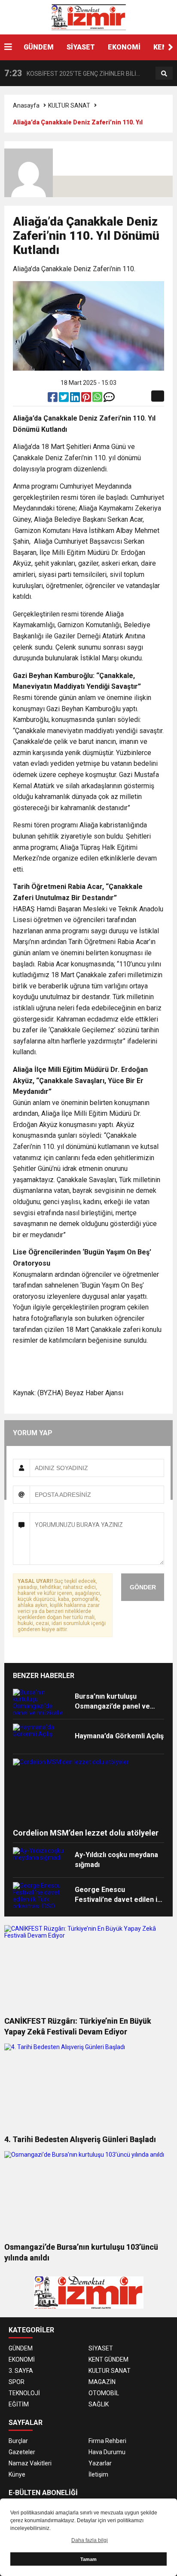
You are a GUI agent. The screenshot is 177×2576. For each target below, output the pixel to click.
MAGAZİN (102, 2382)
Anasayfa (26, 105)
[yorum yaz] (109, 399)
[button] (171, 47)
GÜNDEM (39, 47)
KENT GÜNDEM (108, 2359)
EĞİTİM (19, 2404)
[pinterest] (87, 399)
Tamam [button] (88, 2559)
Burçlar (18, 2441)
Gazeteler (22, 2452)
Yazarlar (100, 2463)
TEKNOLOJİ (24, 2393)
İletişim (98, 2474)
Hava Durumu (107, 2452)
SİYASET (81, 47)
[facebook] (53, 399)
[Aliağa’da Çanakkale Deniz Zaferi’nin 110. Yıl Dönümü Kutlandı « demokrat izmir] (88, 17)
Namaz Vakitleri (30, 2463)
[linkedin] (76, 399)
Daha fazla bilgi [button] (90, 2540)
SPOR (17, 2382)
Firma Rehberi (107, 2441)
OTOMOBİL (104, 2393)
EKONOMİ (124, 47)
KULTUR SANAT (69, 105)
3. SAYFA (21, 2371)
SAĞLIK (99, 2404)
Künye (17, 2474)
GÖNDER (143, 1587)
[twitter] (64, 399)
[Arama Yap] (164, 74)
